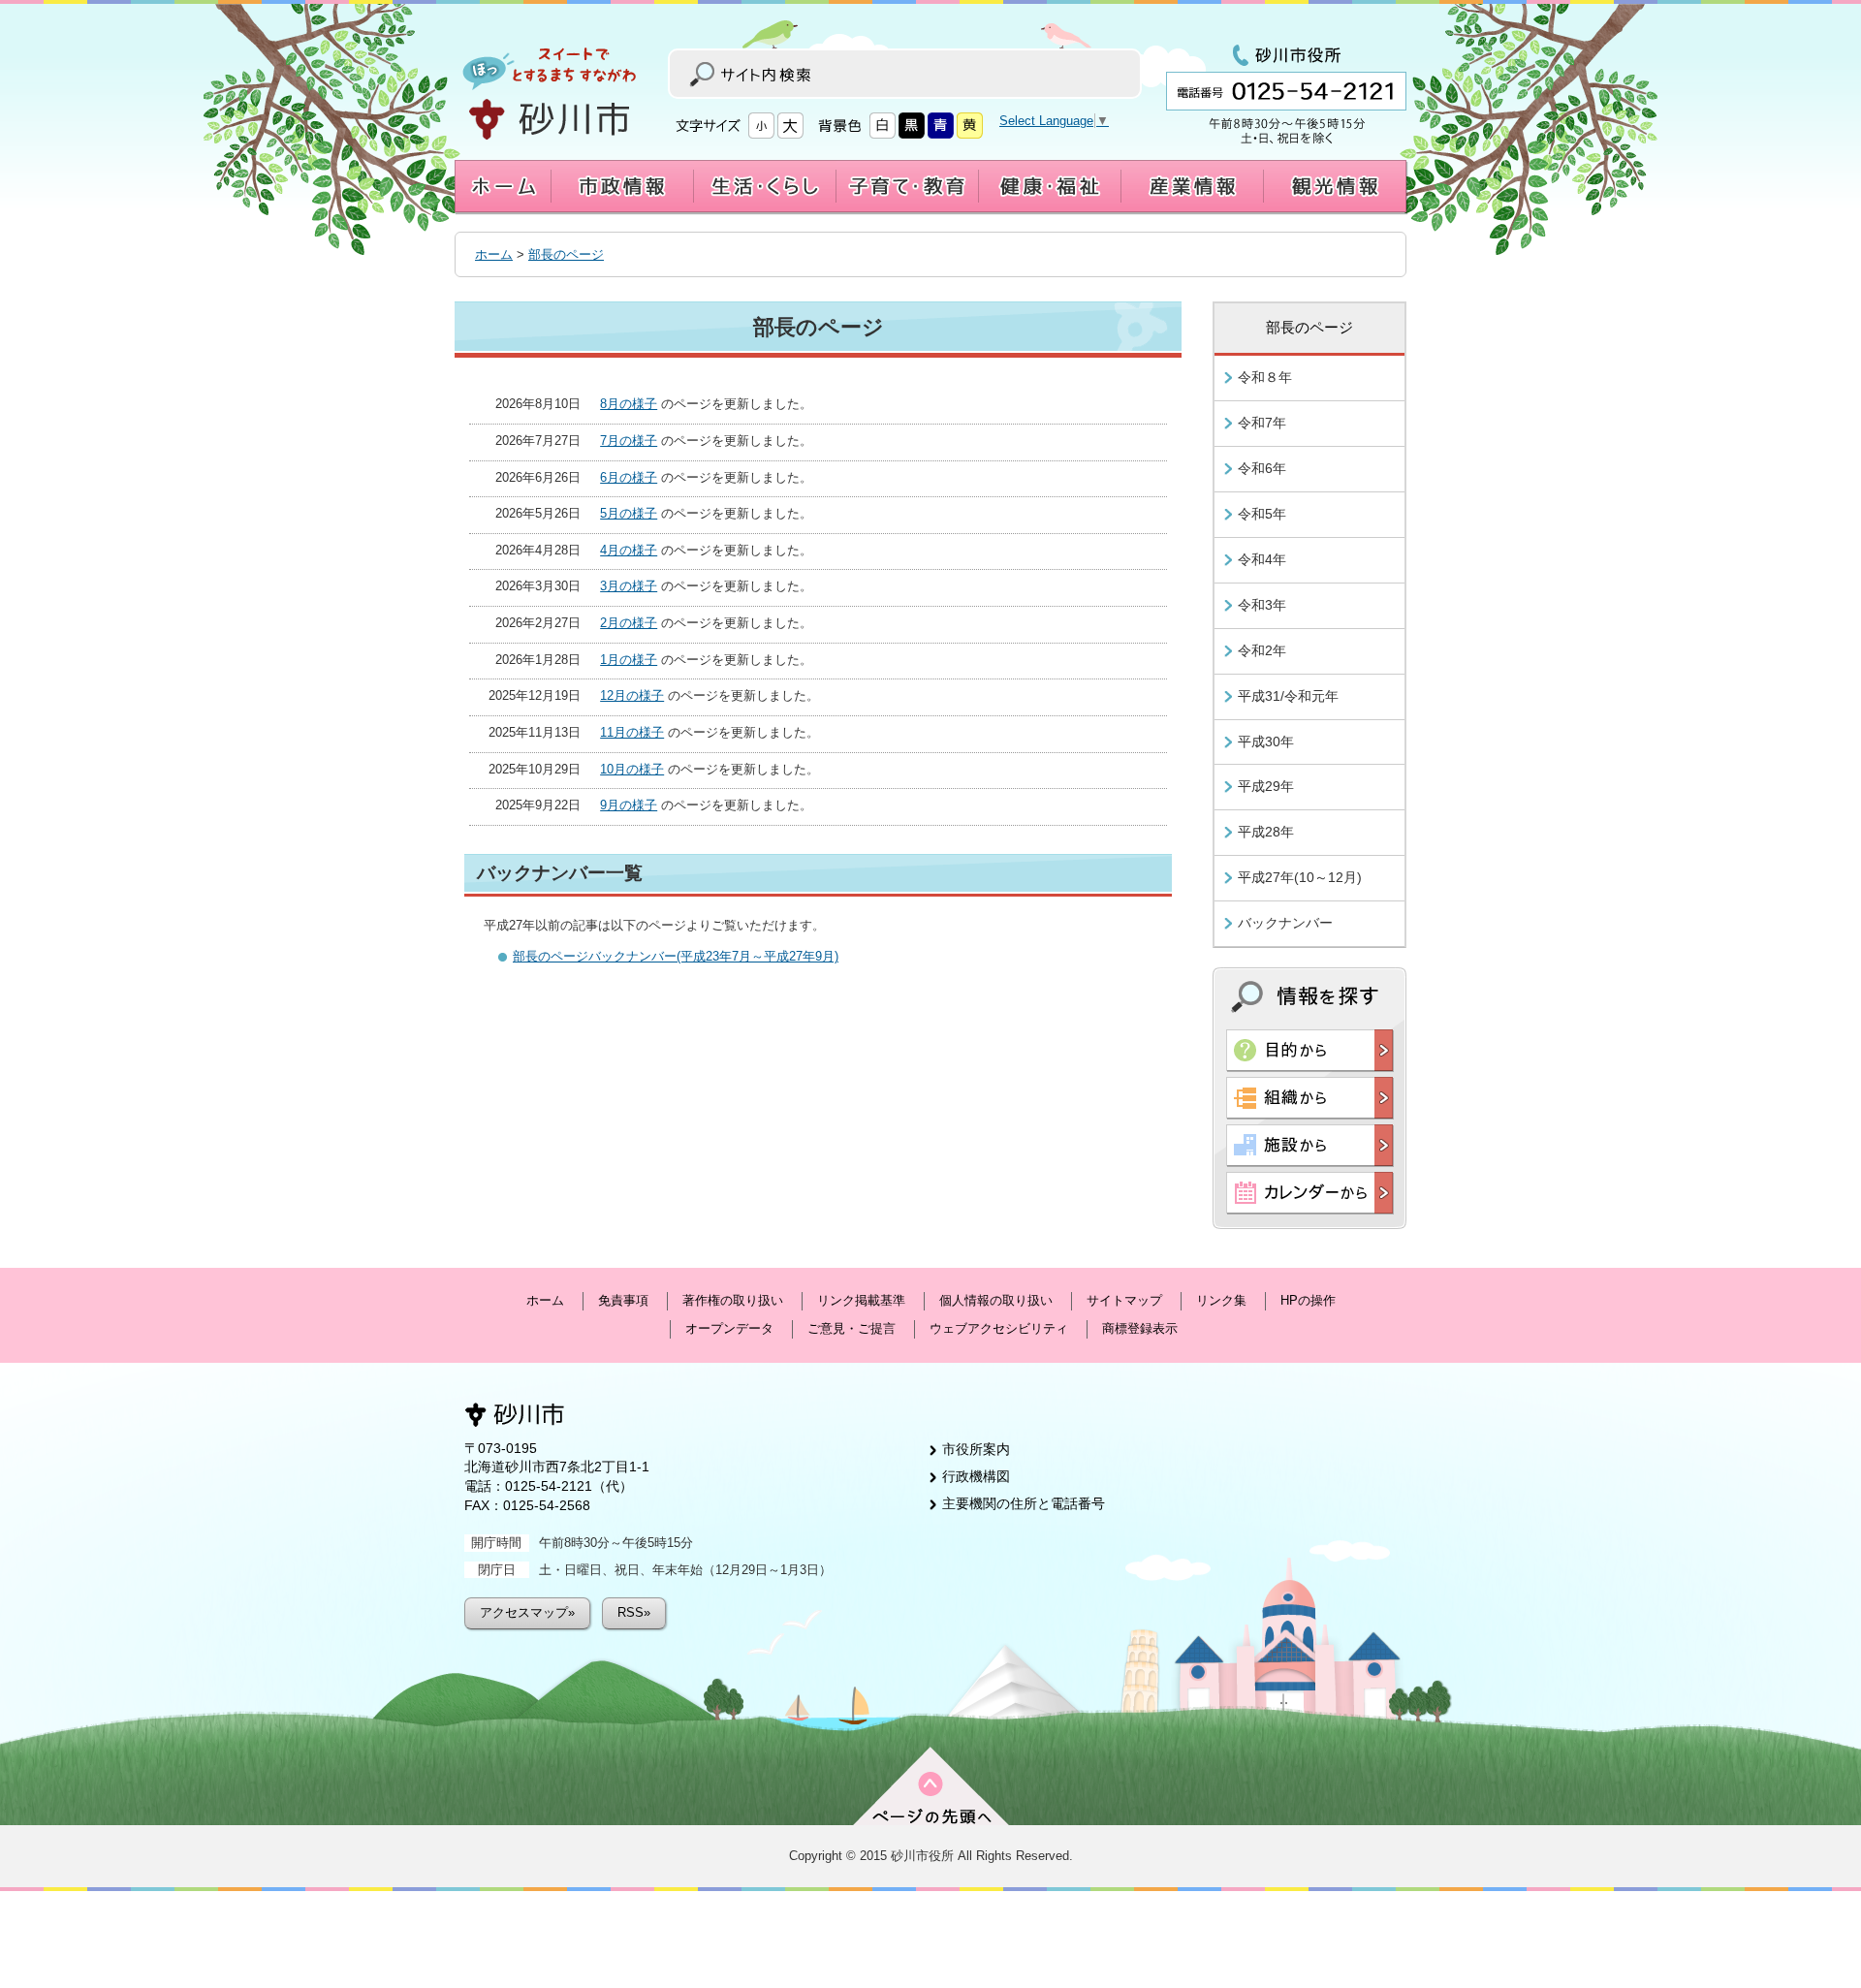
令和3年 (1262, 605)
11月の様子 (632, 732)
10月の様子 (632, 769)
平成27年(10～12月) (1300, 877)
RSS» (634, 1612)
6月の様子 (629, 477)
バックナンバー (1285, 923)
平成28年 (1266, 832)
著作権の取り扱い (733, 1300)
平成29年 (1266, 786)
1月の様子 (629, 660)
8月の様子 (629, 404)
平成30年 (1266, 742)
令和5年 (1262, 514)
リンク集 (1221, 1300)
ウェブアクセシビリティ (999, 1328)
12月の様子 (632, 695)
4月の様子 (629, 550)
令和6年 (1262, 468)
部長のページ (566, 254)
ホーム (494, 254)
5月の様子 (629, 513)
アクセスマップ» (527, 1612)
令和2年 (1262, 650)
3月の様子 (629, 586)
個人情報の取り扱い (996, 1300)
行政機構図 (976, 1476)
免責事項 (623, 1300)
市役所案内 (976, 1449)
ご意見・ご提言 (852, 1328)
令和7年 (1262, 423)
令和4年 (1262, 559)
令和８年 (1265, 377)
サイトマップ (1124, 1300)
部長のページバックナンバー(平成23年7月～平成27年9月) (676, 956)
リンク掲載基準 (861, 1300)
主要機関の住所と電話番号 (1024, 1503)
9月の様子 (629, 805)
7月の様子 (629, 441)
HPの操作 (1308, 1300)
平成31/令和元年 (1288, 696)
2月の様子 (629, 623)
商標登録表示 (1140, 1328)
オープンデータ (729, 1328)
